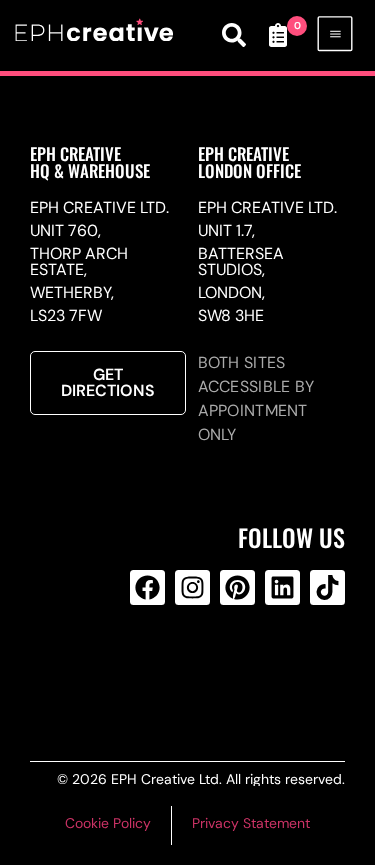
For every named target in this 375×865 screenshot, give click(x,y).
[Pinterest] (237, 587)
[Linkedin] (282, 587)
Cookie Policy (108, 823)
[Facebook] (147, 587)
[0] (278, 35)
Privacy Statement (251, 823)
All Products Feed (189, 668)
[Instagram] (192, 587)
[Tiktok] (327, 587)
